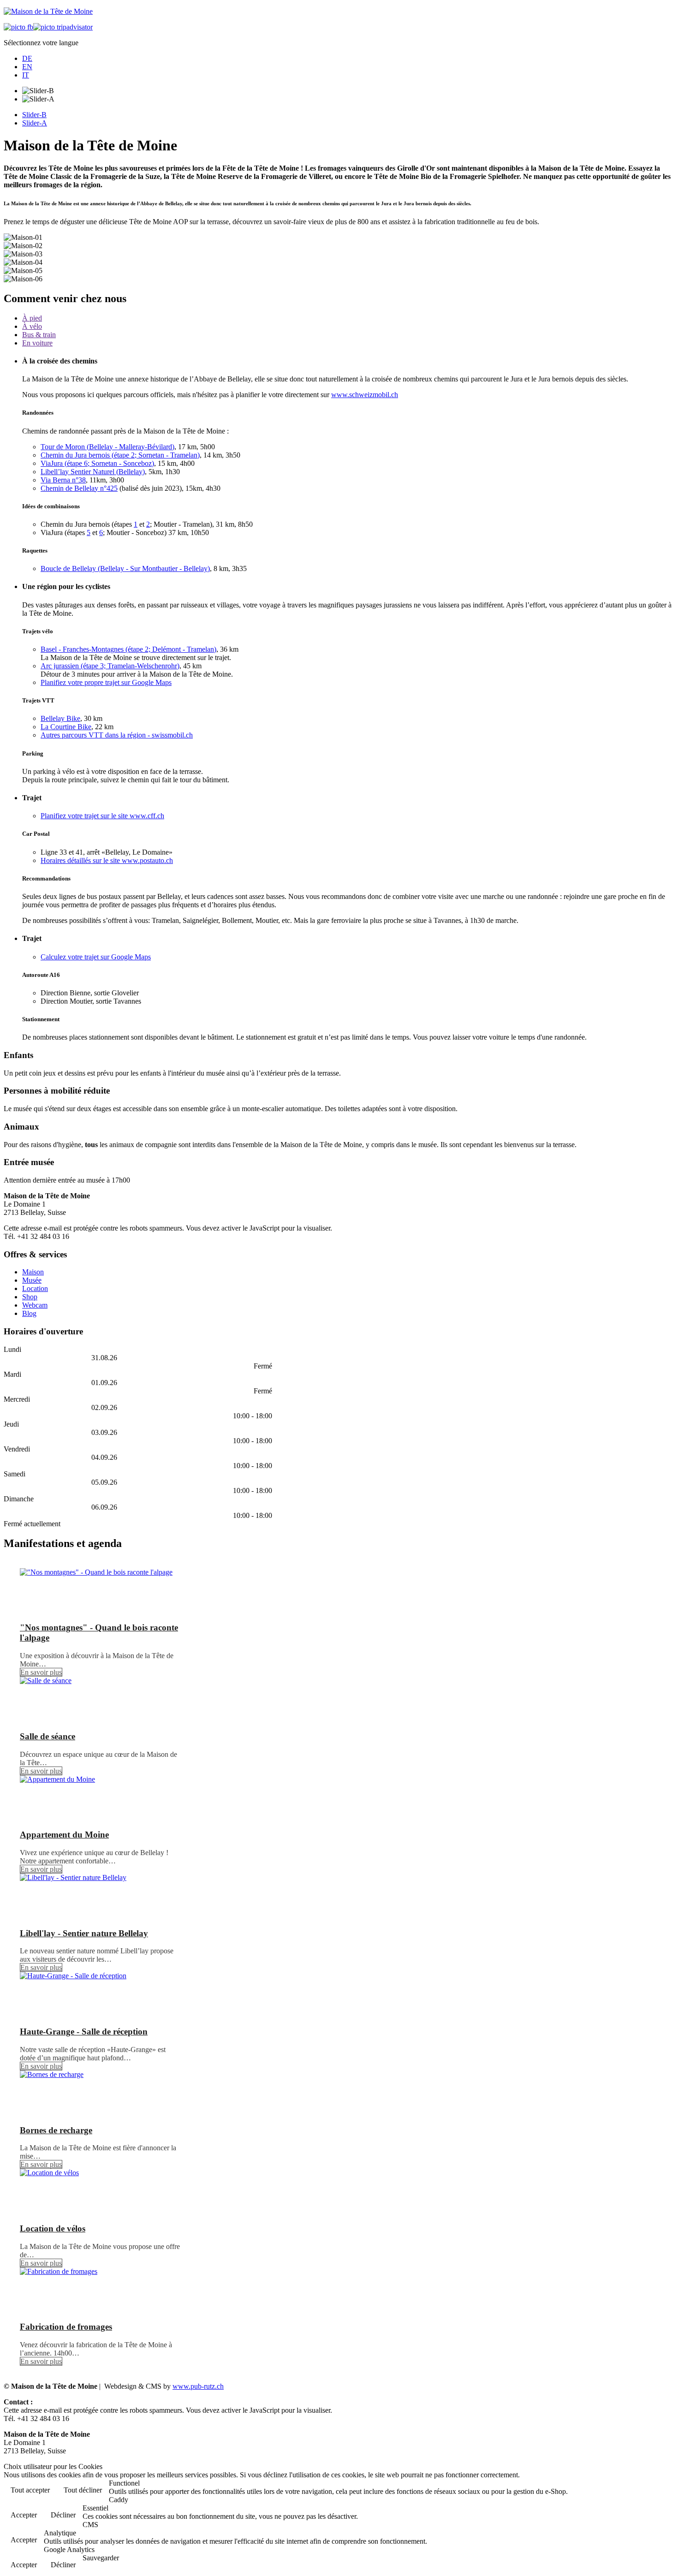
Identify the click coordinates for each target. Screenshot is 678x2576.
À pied (32, 318)
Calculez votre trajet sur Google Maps (96, 957)
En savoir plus (41, 1672)
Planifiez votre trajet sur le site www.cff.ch (102, 816)
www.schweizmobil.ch (365, 395)
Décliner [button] (63, 2515)
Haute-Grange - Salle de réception (84, 2032)
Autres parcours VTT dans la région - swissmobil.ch (117, 735)
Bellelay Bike (60, 718)
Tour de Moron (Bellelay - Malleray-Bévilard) (107, 447)
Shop (30, 1297)
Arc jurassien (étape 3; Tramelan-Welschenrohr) (110, 666)
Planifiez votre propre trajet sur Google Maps (106, 682)
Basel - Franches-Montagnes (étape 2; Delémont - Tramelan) (128, 649)
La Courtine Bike (66, 727)
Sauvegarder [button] (101, 2558)
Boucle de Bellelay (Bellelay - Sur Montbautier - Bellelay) (125, 568)
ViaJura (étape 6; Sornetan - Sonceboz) (97, 463)
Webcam (35, 1305)
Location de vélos (53, 2228)
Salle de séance (48, 1736)
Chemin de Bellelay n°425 (79, 488)
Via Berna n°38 (63, 480)
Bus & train (39, 335)
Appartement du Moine (64, 1835)
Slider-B (34, 115)
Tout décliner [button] (83, 2490)
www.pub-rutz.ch (198, 2386)
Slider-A (35, 123)
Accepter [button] (24, 2515)
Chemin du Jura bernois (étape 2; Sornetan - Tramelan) (120, 455)
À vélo (32, 326)
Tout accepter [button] (30, 2490)
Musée (32, 1280)
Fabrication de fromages (66, 2327)
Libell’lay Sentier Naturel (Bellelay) (93, 472)
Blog (29, 1313)
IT (26, 75)
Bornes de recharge (56, 2130)
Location (35, 1288)
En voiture (37, 343)
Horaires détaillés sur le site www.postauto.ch (107, 860)
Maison (33, 1272)
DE (27, 58)
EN (27, 67)
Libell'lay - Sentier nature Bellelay (84, 1933)
